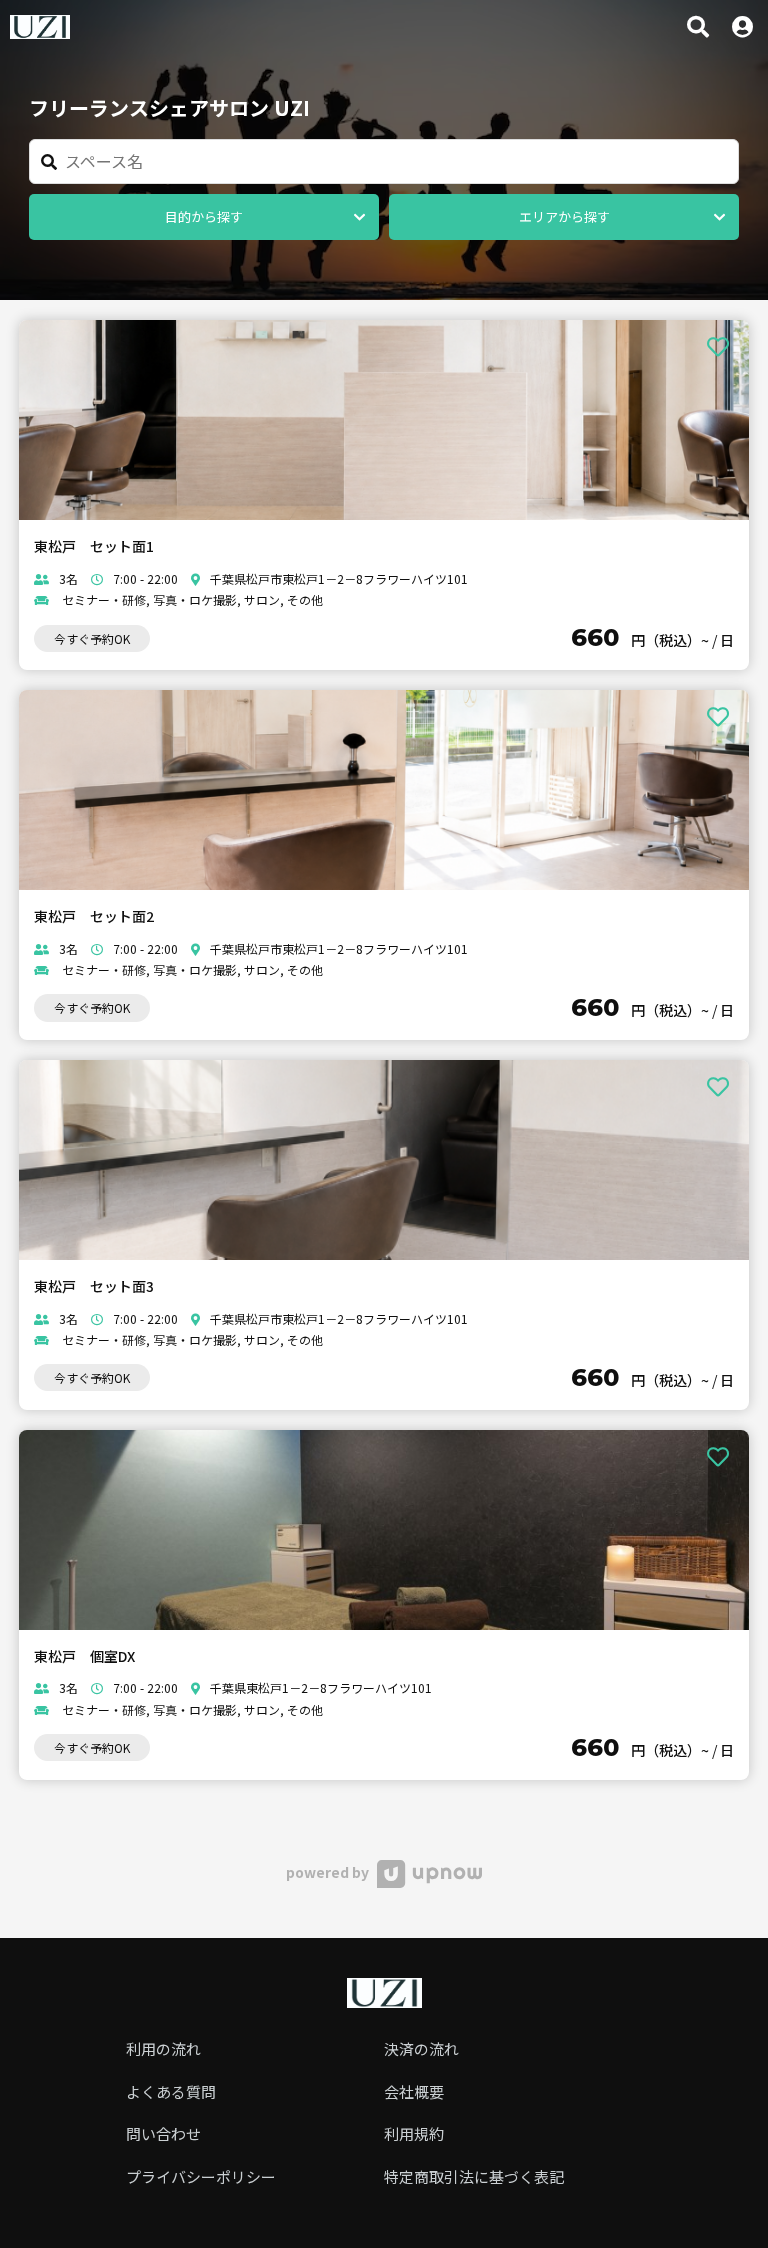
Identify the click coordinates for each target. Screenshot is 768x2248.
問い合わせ (163, 2133)
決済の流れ (421, 2048)
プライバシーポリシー (201, 2176)
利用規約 (414, 2133)
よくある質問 (171, 2091)
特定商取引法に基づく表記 (474, 2176)
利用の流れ (163, 2048)
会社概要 (414, 2091)
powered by (329, 1872)
